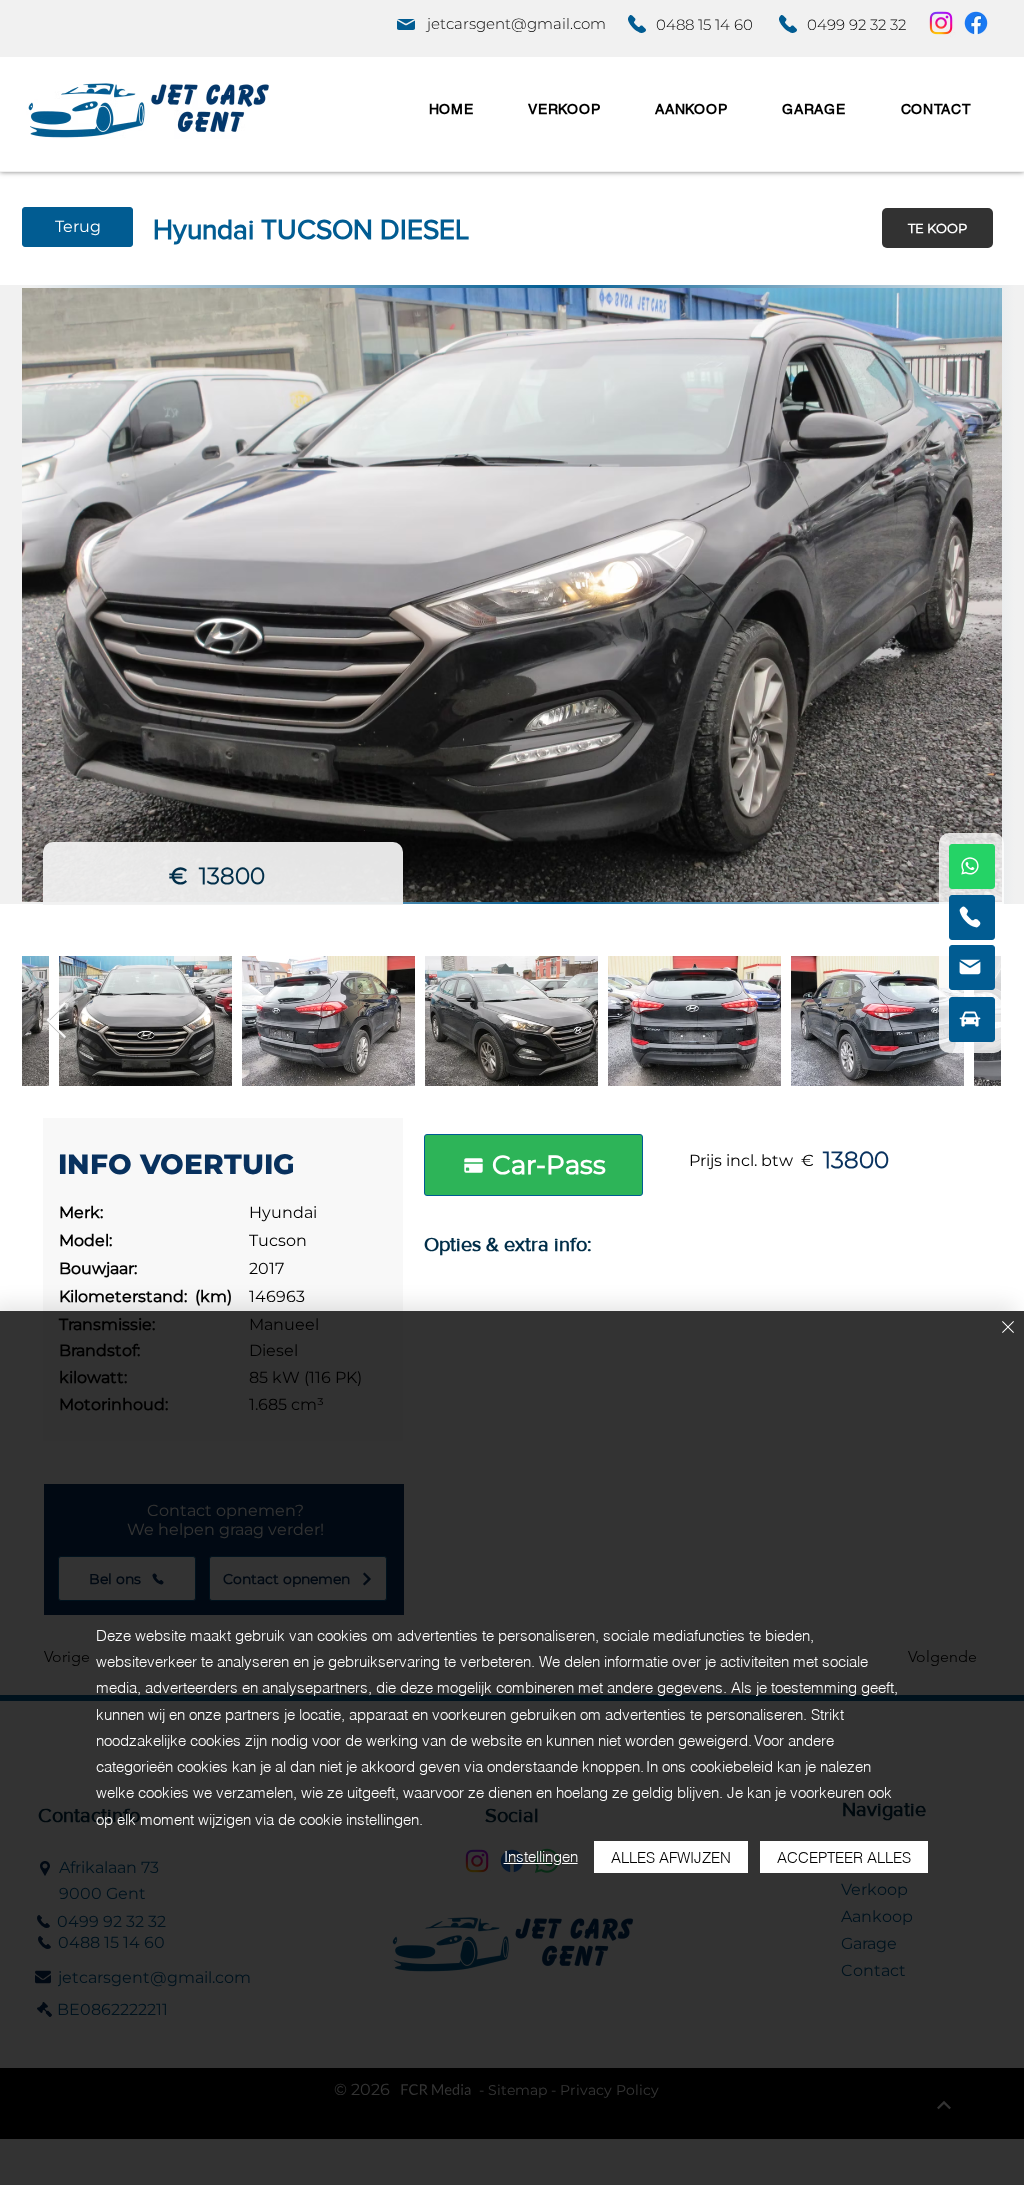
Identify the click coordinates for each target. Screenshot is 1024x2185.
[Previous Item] (56, 1021)
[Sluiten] (1008, 1328)
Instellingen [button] (541, 1856)
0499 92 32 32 (856, 24)
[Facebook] (976, 23)
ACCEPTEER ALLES (844, 1857)
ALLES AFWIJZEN (671, 1857)
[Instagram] (941, 23)
